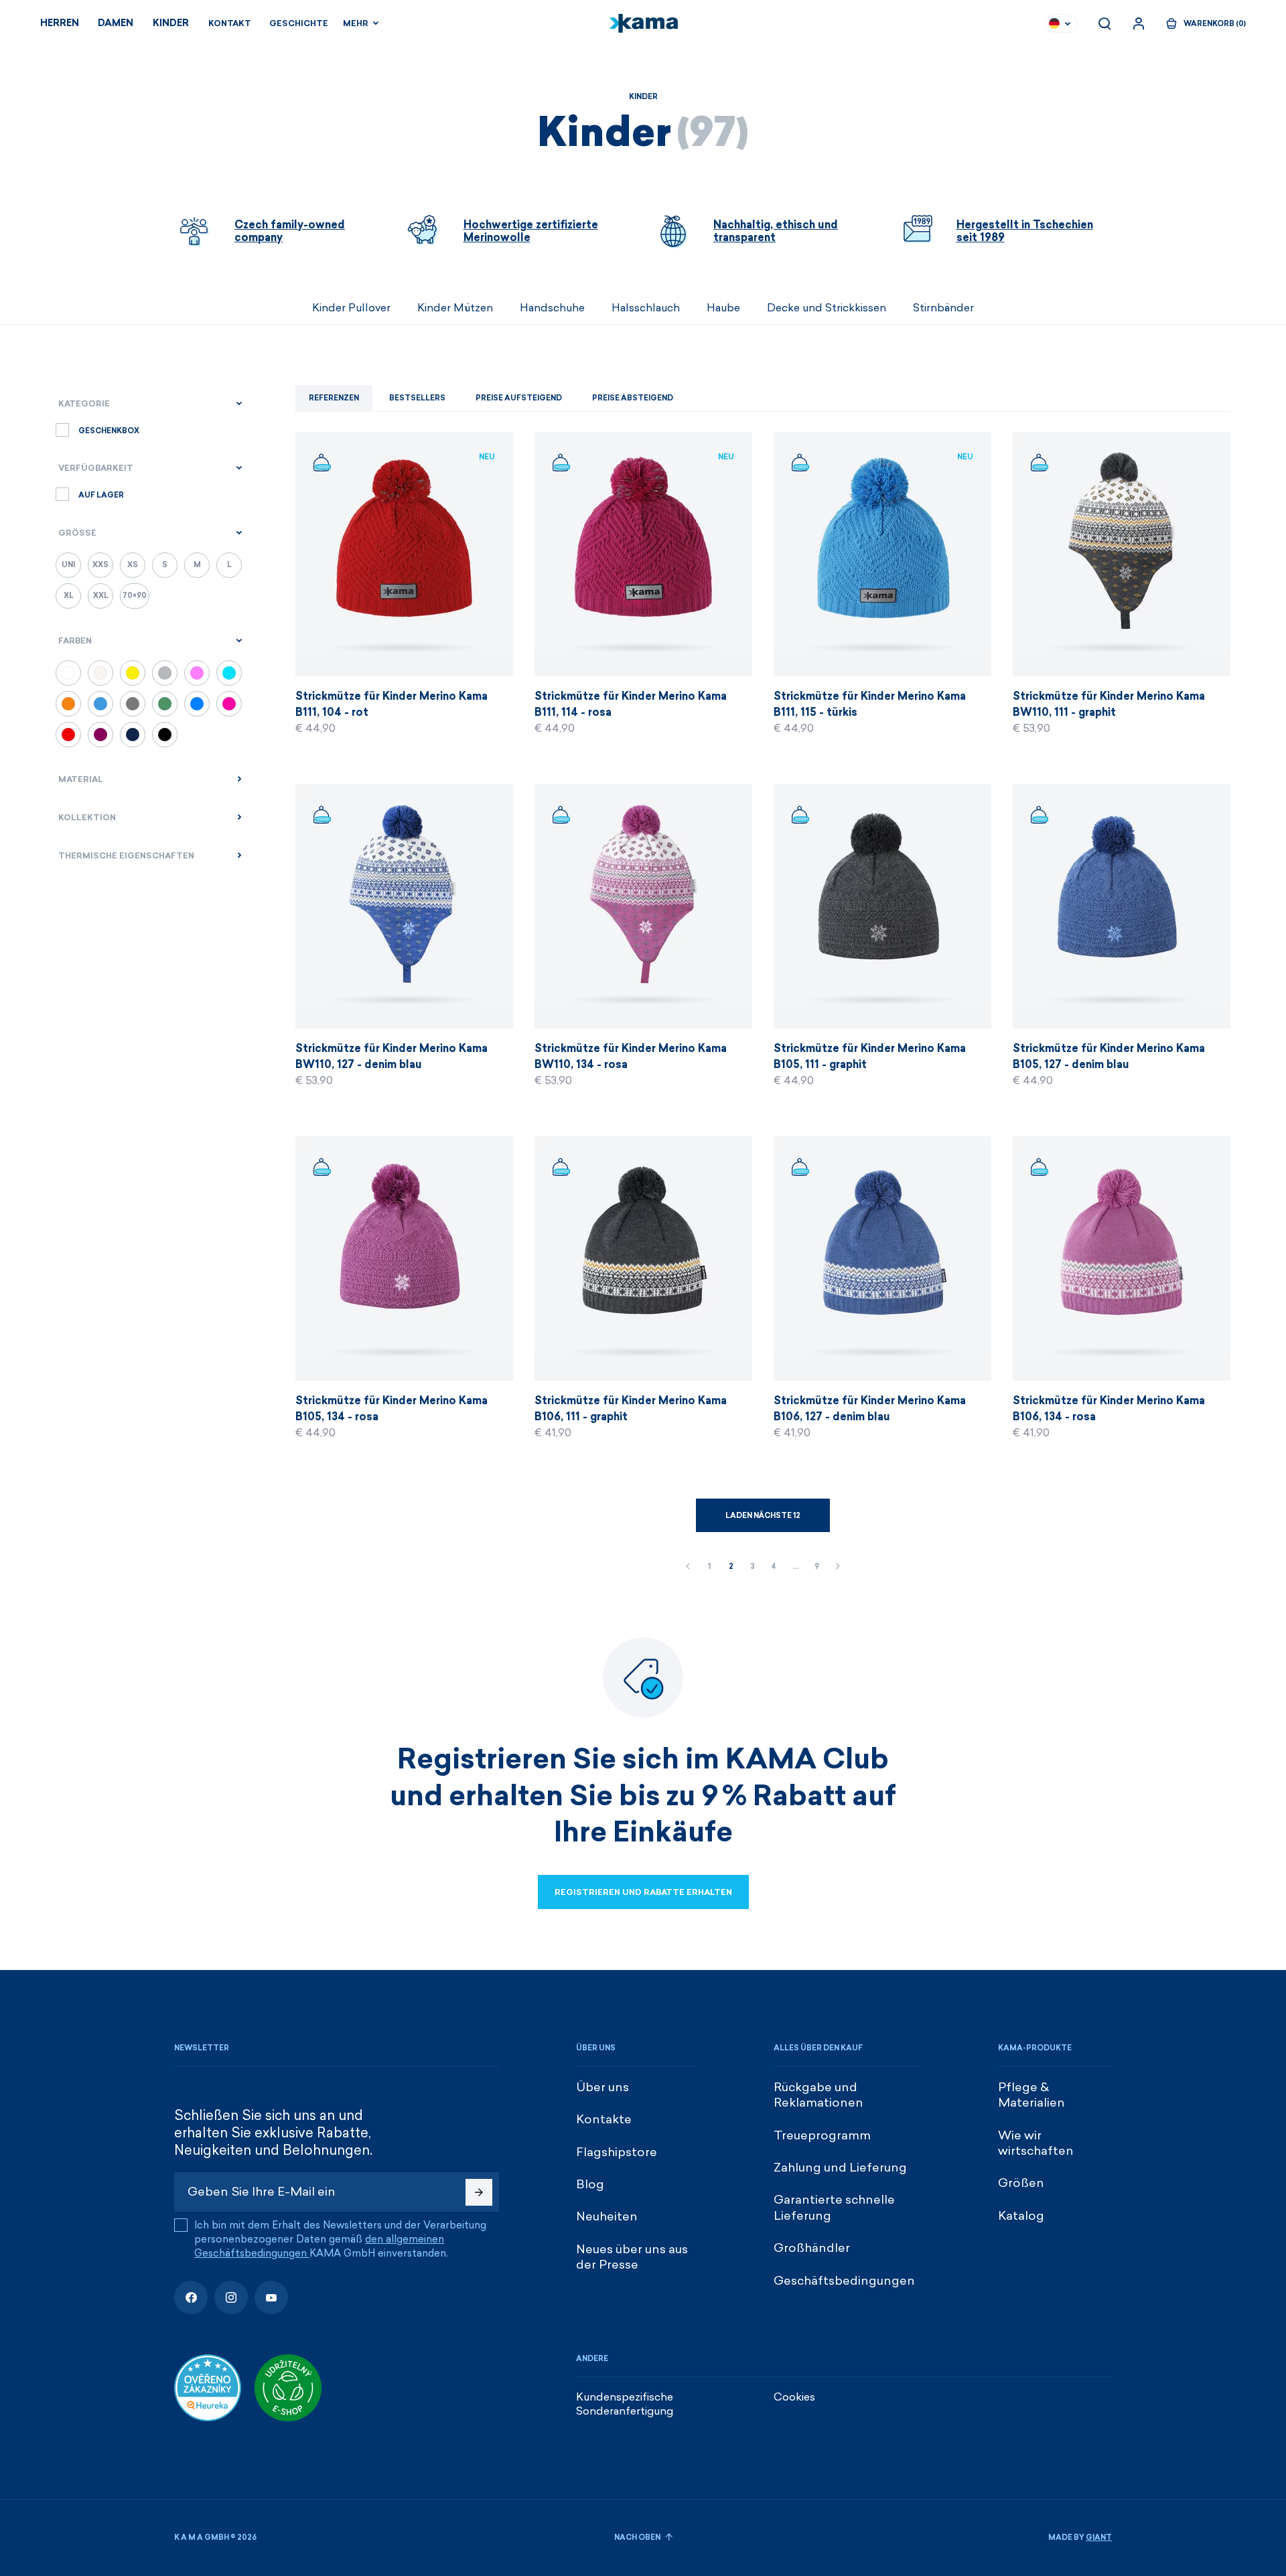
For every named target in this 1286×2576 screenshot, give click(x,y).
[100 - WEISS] (68, 673)
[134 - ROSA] (197, 673)
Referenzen (334, 398)
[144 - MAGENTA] (100, 735)
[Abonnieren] (479, 2192)
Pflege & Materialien (1031, 2095)
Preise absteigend (633, 398)
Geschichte (299, 23)
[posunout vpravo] (1112, 308)
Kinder (171, 23)
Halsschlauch (646, 308)
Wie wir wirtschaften (1036, 2143)
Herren (60, 23)
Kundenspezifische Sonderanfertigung (625, 2404)
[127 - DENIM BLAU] (197, 704)
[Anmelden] (1139, 23)
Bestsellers (417, 398)
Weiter (838, 1567)
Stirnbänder (943, 308)
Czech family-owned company (290, 231)
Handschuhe (552, 308)
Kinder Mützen (455, 308)
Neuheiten (607, 2216)
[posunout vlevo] (174, 308)
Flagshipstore (617, 2152)
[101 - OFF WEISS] (100, 673)
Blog (590, 2184)
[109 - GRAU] (165, 673)
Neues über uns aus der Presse (632, 2257)
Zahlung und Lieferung (840, 2168)
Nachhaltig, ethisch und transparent (776, 231)
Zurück (688, 1567)
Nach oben (638, 2537)
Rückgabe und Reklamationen (818, 2095)
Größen (1021, 2183)
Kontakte (604, 2119)
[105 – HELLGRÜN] (165, 704)
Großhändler (812, 2248)
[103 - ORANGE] (68, 704)
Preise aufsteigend (519, 398)
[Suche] (1104, 23)
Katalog (1021, 2216)
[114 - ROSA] (229, 704)
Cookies (794, 2397)
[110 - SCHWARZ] (165, 735)
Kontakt (230, 23)
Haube (723, 308)
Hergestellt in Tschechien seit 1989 (1025, 231)
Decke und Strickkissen (827, 308)
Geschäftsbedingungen (844, 2281)
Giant (1099, 2537)
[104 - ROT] (68, 735)
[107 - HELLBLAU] (100, 704)
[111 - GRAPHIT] (133, 704)
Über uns (602, 2087)
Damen (116, 23)
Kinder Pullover (351, 308)
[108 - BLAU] (133, 735)
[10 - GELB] (133, 673)
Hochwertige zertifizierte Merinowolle (531, 231)
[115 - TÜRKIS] (229, 673)
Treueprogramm (822, 2135)
